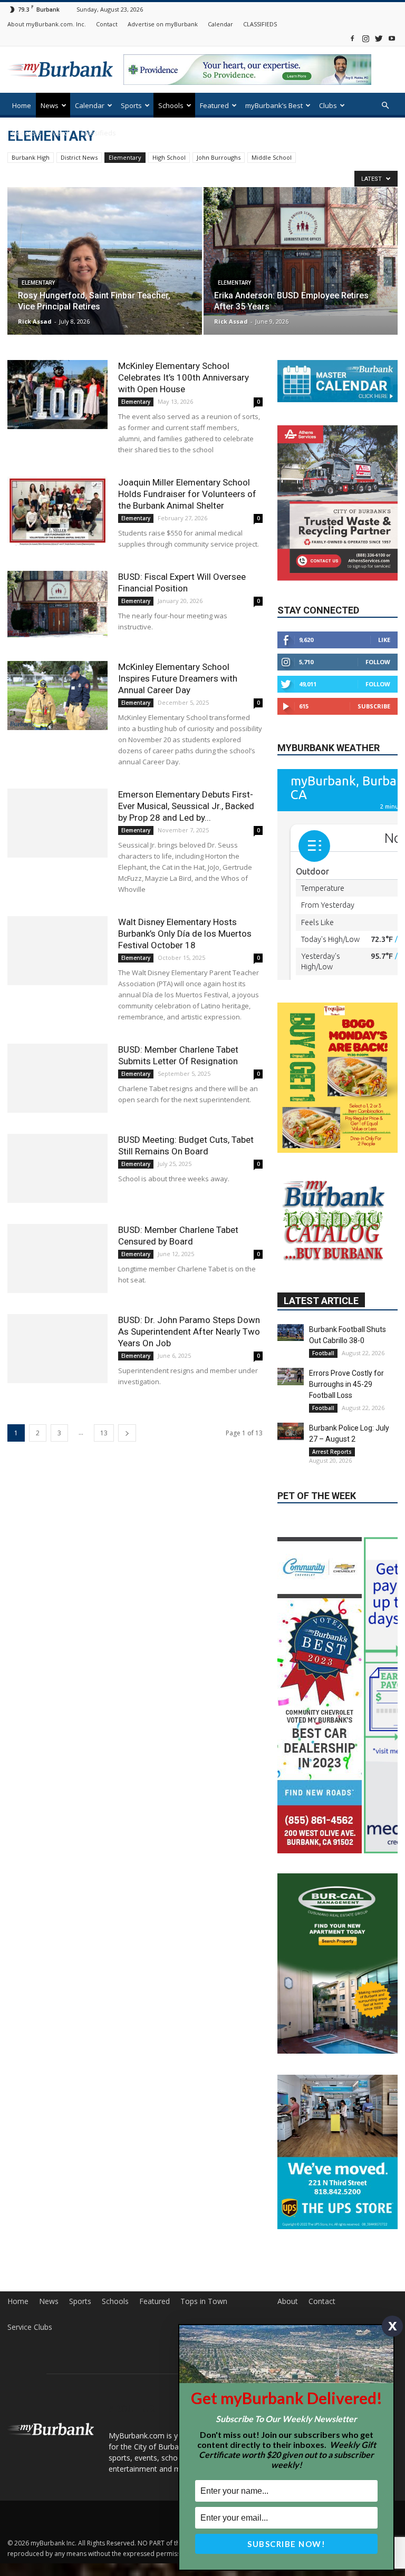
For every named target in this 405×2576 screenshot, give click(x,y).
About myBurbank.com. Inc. (47, 24)
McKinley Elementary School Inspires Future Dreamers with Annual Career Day (178, 678)
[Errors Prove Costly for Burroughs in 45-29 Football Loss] (291, 1439)
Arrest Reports (332, 1514)
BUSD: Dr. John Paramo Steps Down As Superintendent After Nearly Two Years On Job (189, 1331)
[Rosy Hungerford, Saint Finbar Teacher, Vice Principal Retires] (105, 271)
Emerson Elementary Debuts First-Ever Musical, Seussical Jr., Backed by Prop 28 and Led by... (186, 806)
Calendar (220, 24)
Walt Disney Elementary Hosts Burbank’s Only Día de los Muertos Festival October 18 (185, 934)
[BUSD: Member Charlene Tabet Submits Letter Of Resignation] (57, 1078)
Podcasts (27, 133)
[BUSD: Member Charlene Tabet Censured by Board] (57, 1258)
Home (22, 105)
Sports (131, 105)
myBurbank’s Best (274, 105)
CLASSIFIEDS (260, 24)
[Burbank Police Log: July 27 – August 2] (291, 1494)
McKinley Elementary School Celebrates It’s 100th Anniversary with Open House (184, 377)
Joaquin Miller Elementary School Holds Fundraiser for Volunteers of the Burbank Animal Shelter (187, 494)
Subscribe (374, 706)
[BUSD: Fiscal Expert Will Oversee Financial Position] (57, 604)
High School (169, 157)
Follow (378, 662)
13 (104, 1433)
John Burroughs (219, 157)
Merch (61, 133)
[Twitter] (379, 38)
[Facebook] (352, 38)
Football (323, 1415)
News (50, 105)
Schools (171, 105)
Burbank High (31, 157)
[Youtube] (392, 38)
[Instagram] (365, 38)
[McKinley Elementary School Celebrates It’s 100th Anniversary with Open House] (57, 395)
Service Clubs (30, 2389)
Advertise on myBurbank (163, 24)
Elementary (125, 157)
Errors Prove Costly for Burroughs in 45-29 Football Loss (346, 1446)
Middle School (272, 157)
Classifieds (98, 133)
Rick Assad (35, 321)
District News (79, 157)
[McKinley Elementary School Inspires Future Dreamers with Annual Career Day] (57, 696)
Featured (214, 105)
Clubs (328, 105)
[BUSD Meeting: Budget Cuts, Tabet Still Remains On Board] (57, 1168)
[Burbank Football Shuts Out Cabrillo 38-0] (291, 1395)
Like (384, 640)
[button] (385, 106)
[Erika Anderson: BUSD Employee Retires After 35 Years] (301, 251)
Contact (107, 24)
